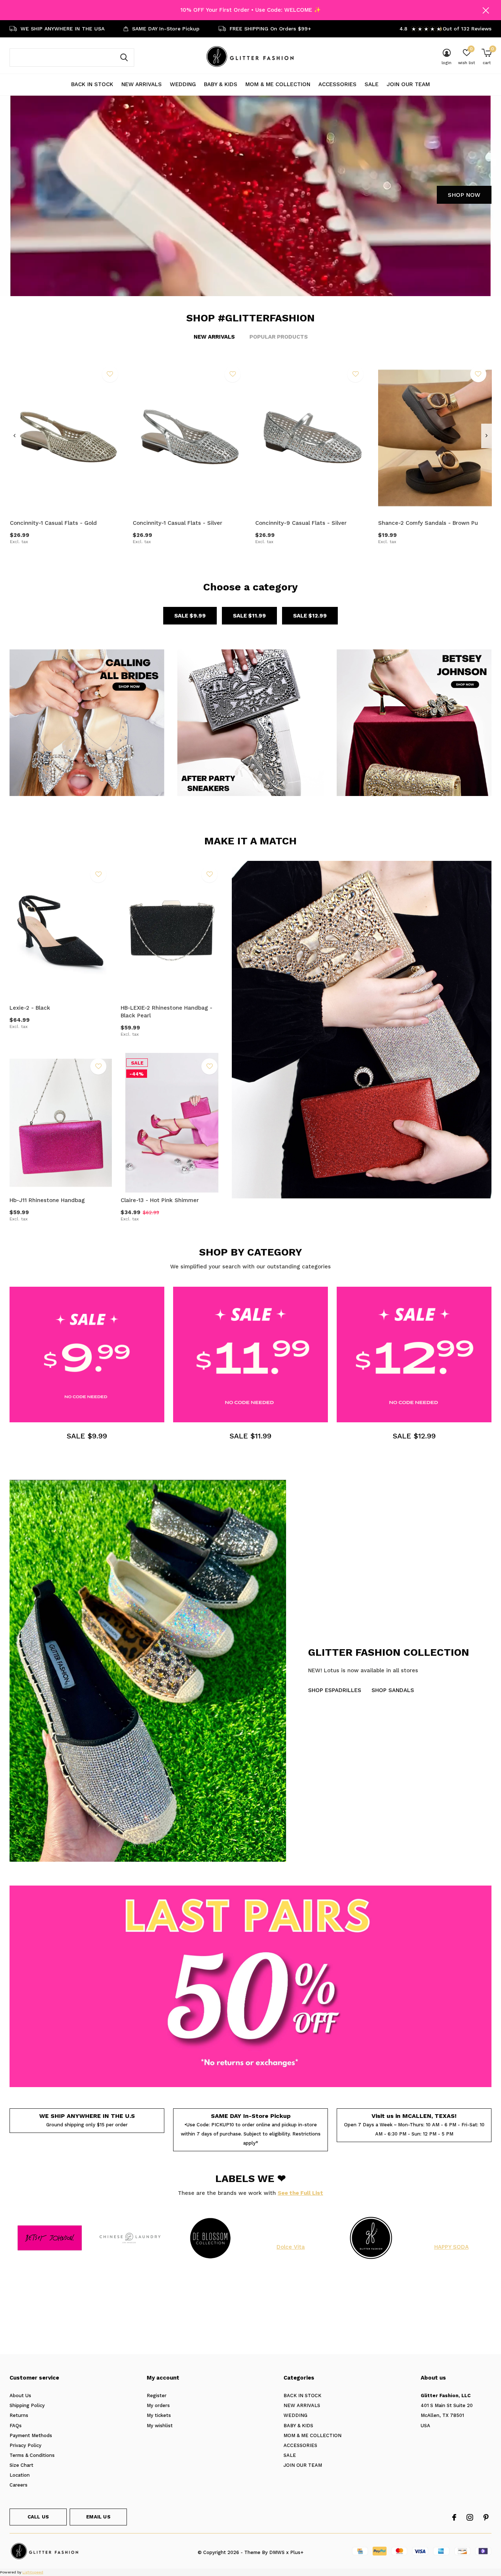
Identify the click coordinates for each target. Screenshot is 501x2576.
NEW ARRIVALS (142, 84)
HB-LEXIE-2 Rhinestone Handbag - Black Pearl (167, 1012)
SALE (372, 84)
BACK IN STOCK (92, 84)
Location (20, 2475)
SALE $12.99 (310, 616)
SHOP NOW (464, 195)
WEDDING (183, 84)
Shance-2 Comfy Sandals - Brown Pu (428, 523)
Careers (19, 2485)
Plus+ (297, 2552)
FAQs (16, 2426)
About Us (20, 2396)
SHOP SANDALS (393, 1690)
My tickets (159, 2415)
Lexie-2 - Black (30, 1008)
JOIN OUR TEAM (408, 84)
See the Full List (300, 2193)
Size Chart (21, 2465)
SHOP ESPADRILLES (335, 1690)
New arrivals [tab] (214, 337)
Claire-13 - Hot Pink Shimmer (160, 1200)
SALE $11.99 (249, 616)
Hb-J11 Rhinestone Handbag (47, 1200)
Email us (98, 2517)
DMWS (277, 2552)
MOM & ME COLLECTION (278, 84)
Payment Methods (31, 2435)
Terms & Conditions (32, 2455)
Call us (38, 2517)
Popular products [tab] (279, 337)
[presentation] (14, 436)
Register (157, 2396)
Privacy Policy (25, 2445)
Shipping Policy (27, 2405)
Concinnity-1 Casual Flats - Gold (53, 523)
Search (124, 58)
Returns (19, 2415)
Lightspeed (33, 2572)
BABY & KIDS (221, 84)
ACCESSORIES (337, 84)
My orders (158, 2405)
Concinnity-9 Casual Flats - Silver (301, 523)
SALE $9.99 (190, 616)
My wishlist (160, 2426)
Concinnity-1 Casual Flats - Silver (178, 523)
